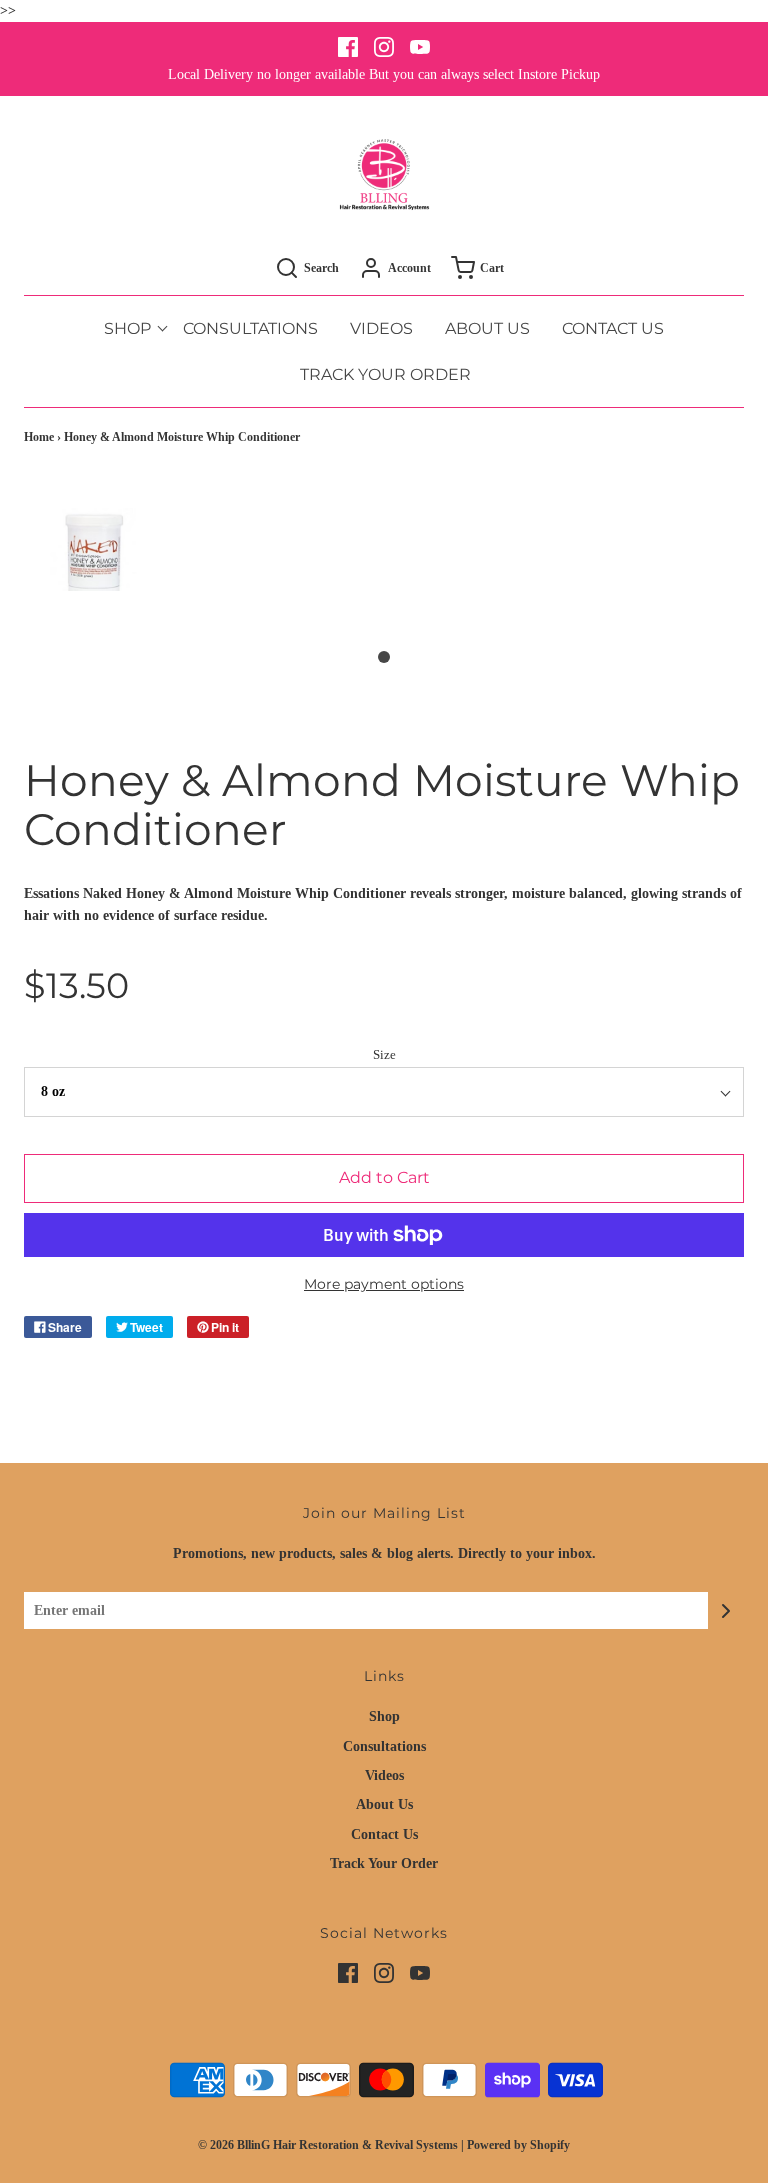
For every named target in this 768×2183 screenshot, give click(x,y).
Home (39, 437)
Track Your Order (385, 374)
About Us (487, 328)
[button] (94, 571)
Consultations (250, 328)
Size (384, 1055)
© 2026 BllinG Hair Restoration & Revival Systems (328, 2145)
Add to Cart (384, 1177)
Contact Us (613, 328)
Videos (381, 328)
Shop (384, 1716)
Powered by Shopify (518, 2145)
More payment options (384, 1284)
